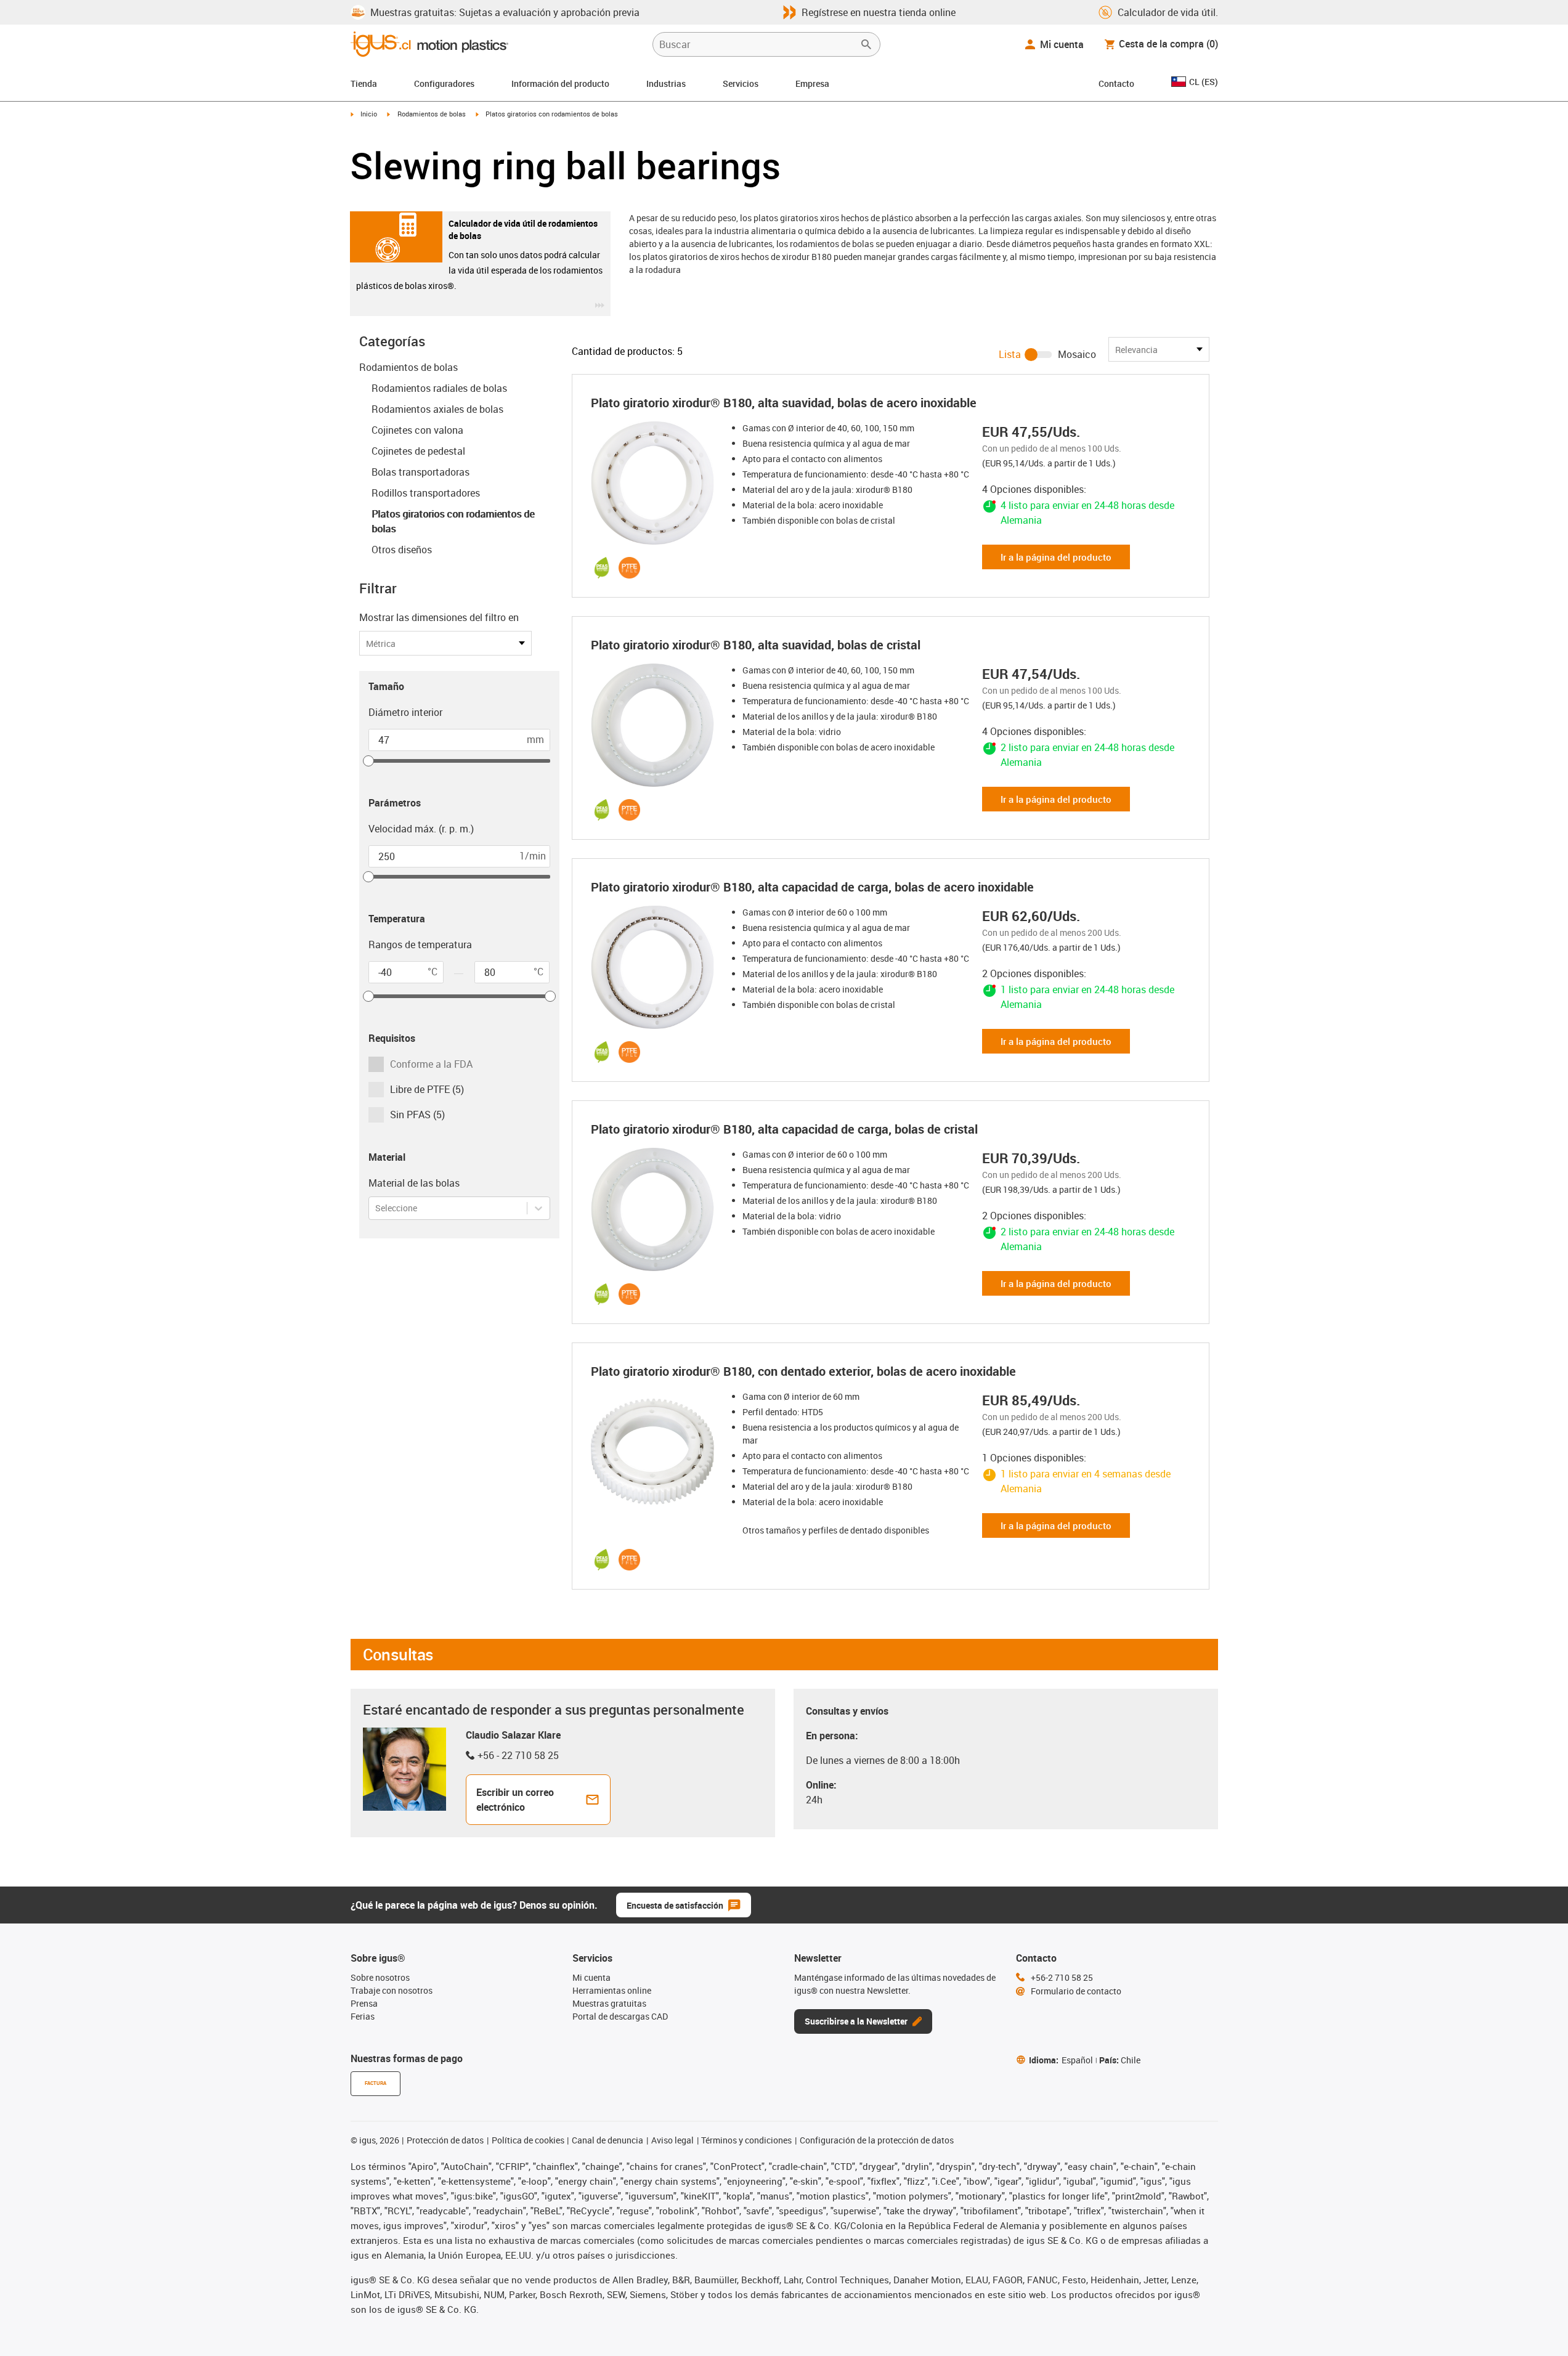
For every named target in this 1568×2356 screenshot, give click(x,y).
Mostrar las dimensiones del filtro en (439, 617)
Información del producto (560, 83)
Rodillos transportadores (426, 493)
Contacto (1116, 83)
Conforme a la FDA (431, 1064)
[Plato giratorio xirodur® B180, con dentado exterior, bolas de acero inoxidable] (656, 1452)
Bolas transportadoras (420, 472)
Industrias (666, 83)
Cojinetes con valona (417, 430)
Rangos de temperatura (420, 944)
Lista (1010, 354)
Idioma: (1061, 2060)
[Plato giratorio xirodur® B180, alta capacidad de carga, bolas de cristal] (656, 1209)
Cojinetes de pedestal (418, 451)
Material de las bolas (414, 1183)
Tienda (364, 83)
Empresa (812, 83)
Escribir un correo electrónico (515, 1800)
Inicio (369, 114)
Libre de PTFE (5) (427, 1089)
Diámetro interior (405, 712)
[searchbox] (757, 44)
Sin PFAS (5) (417, 1115)
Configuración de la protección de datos (877, 2140)
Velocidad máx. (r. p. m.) (421, 829)
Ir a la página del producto (1056, 557)
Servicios (741, 83)
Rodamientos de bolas (432, 114)
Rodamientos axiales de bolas (437, 409)
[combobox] (376, 1208)
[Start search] (866, 44)
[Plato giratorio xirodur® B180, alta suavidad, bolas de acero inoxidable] (656, 483)
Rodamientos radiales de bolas (439, 388)
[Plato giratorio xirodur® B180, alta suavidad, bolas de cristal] (656, 725)
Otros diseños (402, 550)
